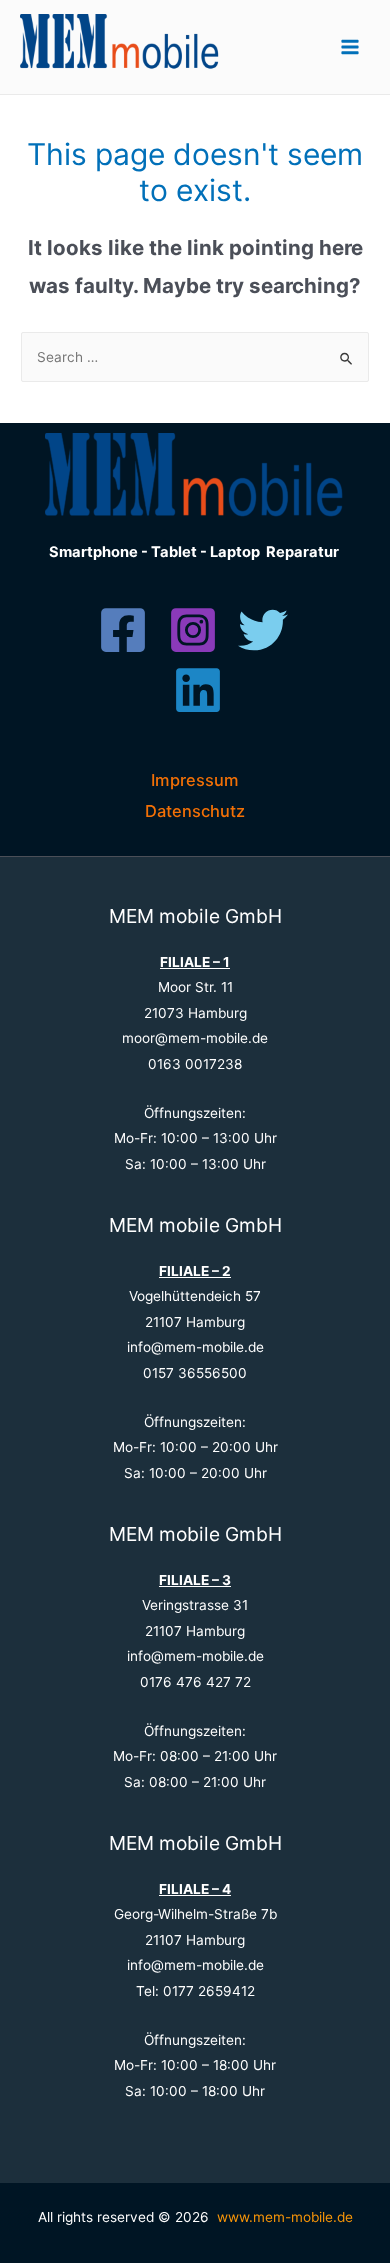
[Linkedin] (198, 690)
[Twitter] (263, 630)
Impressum (195, 780)
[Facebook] (123, 630)
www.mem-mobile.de (285, 2217)
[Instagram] (193, 630)
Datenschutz (195, 811)
